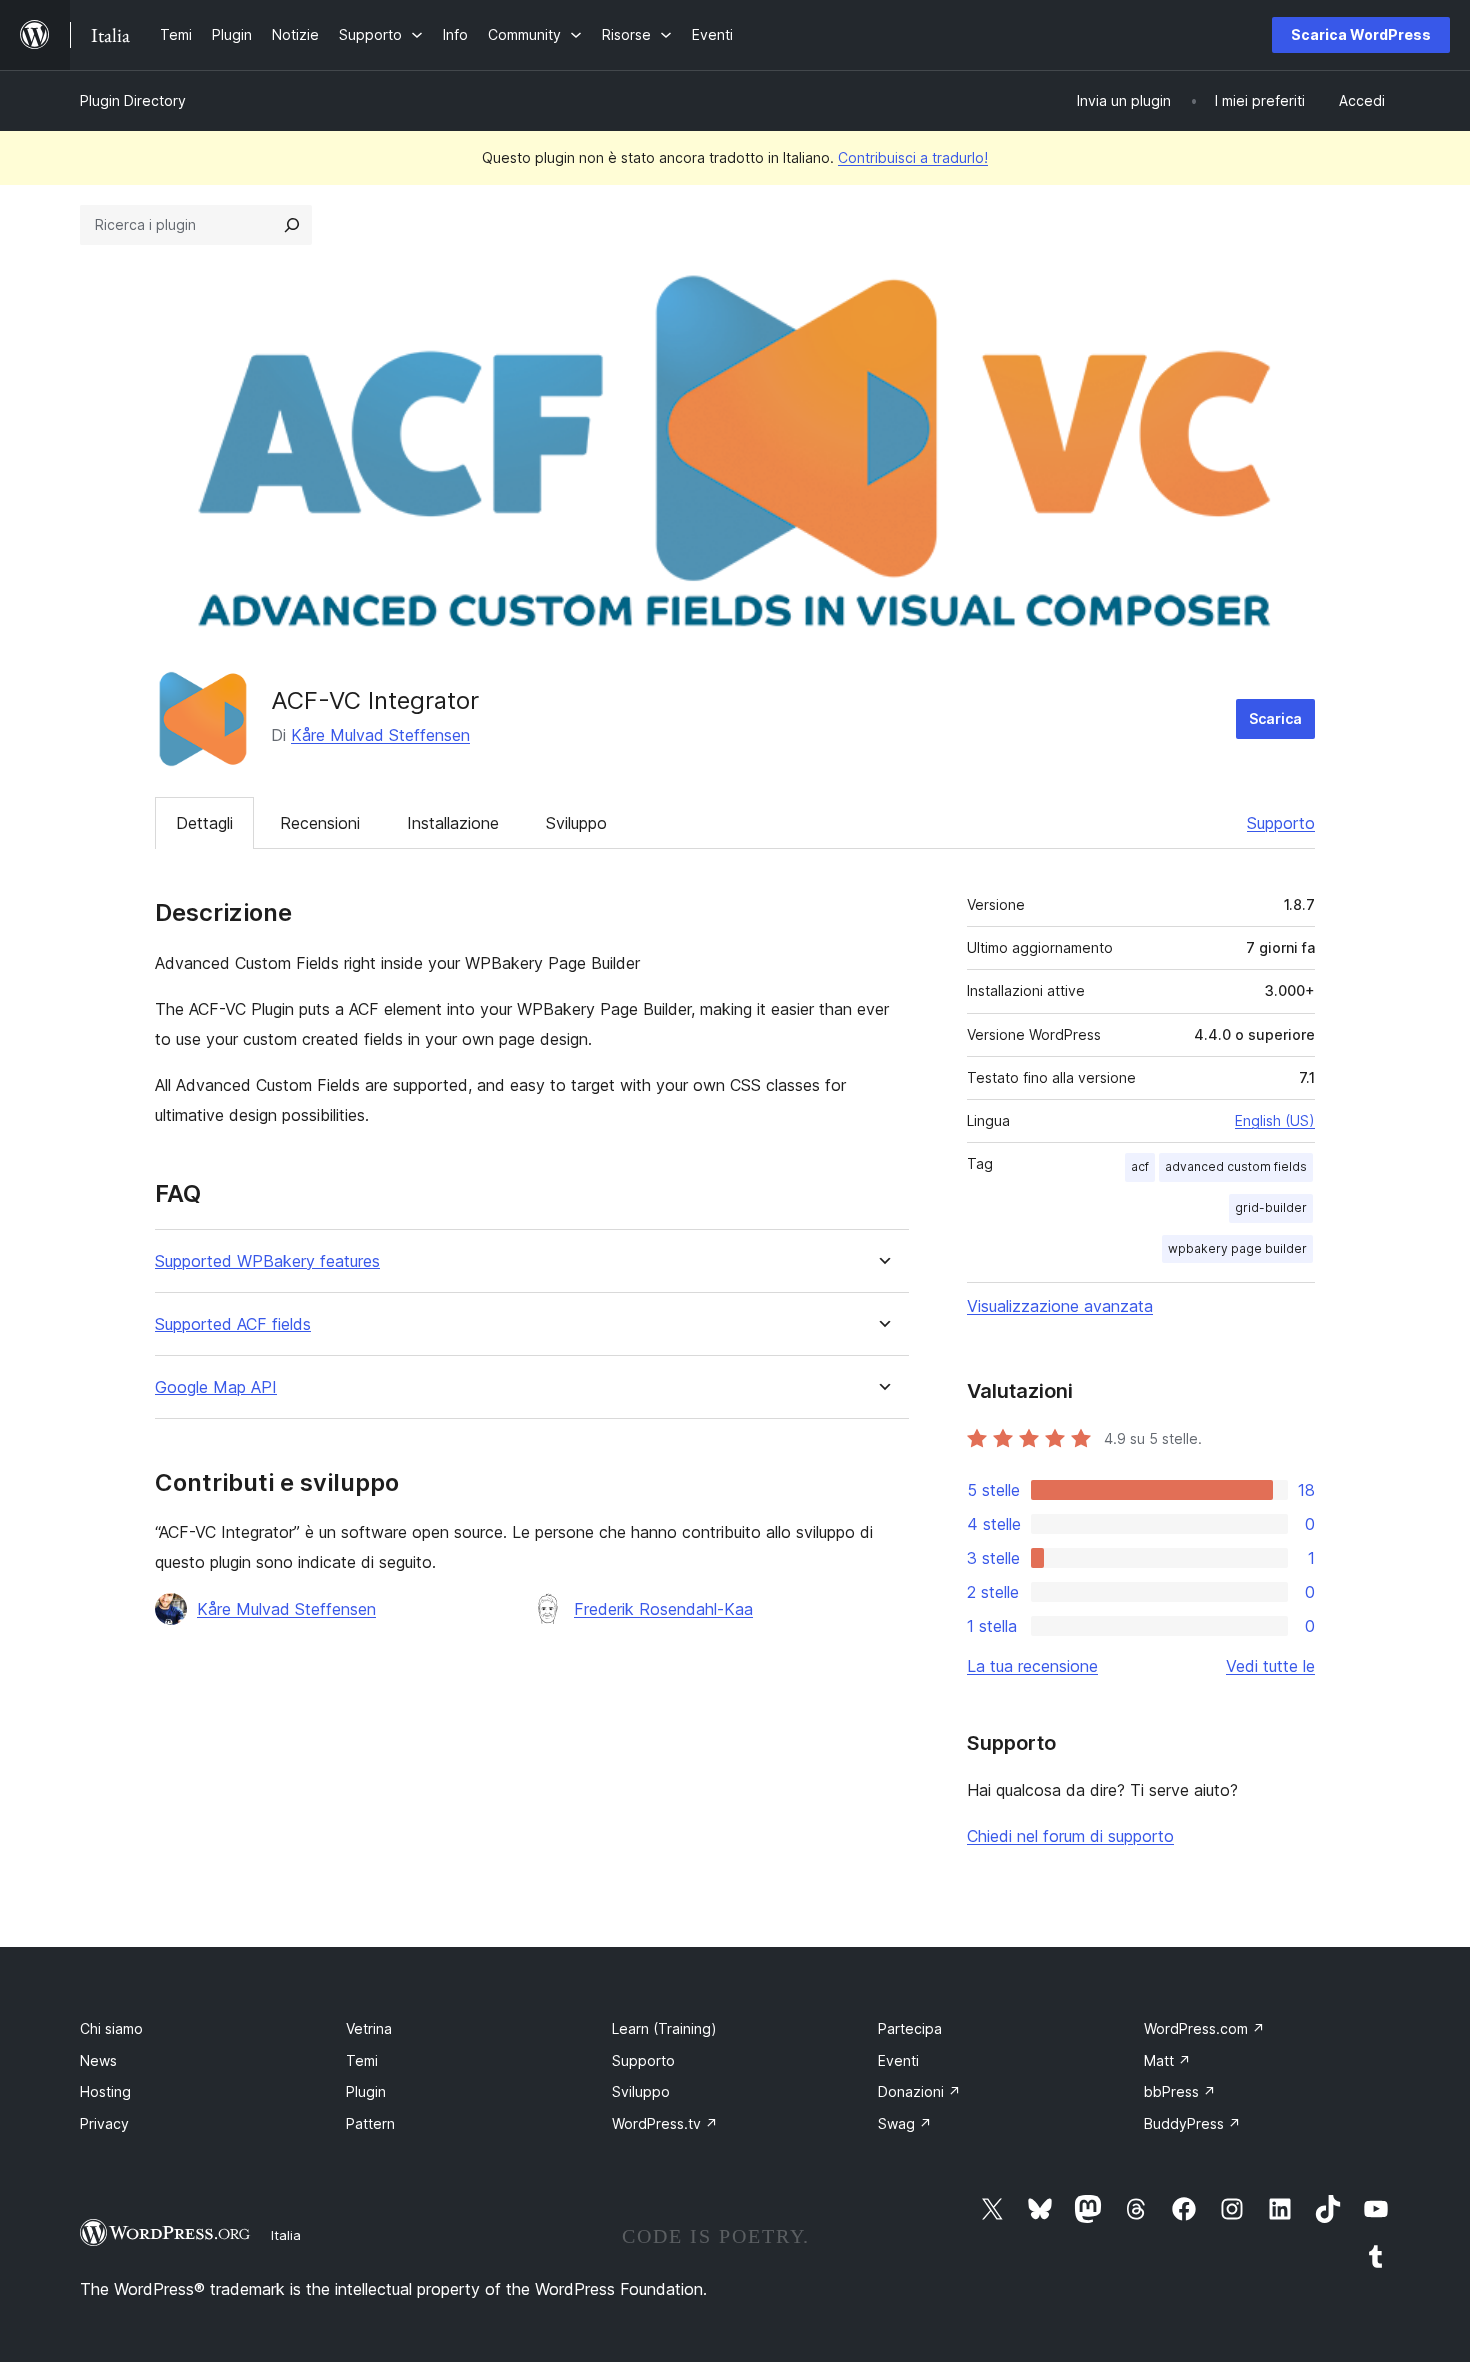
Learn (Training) (664, 2028)
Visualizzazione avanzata (1060, 1306)
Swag (905, 2123)
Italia (286, 2235)
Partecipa (910, 2028)
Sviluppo (576, 823)
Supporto (1281, 823)
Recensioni (320, 823)
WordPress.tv (665, 2123)
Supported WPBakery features (267, 1261)
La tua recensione (1032, 1666)
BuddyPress (1192, 2123)
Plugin (366, 2091)
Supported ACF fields (233, 1324)
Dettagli (204, 823)
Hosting (105, 2091)
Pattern (370, 2123)
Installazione (453, 823)
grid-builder (1271, 1207)
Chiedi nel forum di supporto (1070, 1836)
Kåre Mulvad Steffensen (380, 735)
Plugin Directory (133, 100)
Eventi (898, 2060)
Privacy (104, 2123)
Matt (1167, 2060)
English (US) (1275, 1120)
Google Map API (216, 1387)
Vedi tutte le (1270, 1666)
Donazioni (919, 2091)
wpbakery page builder (1237, 1248)
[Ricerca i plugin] (292, 225)
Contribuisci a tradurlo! (913, 157)
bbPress (1180, 2091)
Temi (362, 2060)
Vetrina (369, 2028)
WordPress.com (1204, 2028)
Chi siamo (111, 2028)
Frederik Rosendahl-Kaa (663, 1609)
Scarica (1275, 718)
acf (1140, 1166)
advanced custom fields (1236, 1166)
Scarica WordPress (1361, 34)
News (98, 2060)
